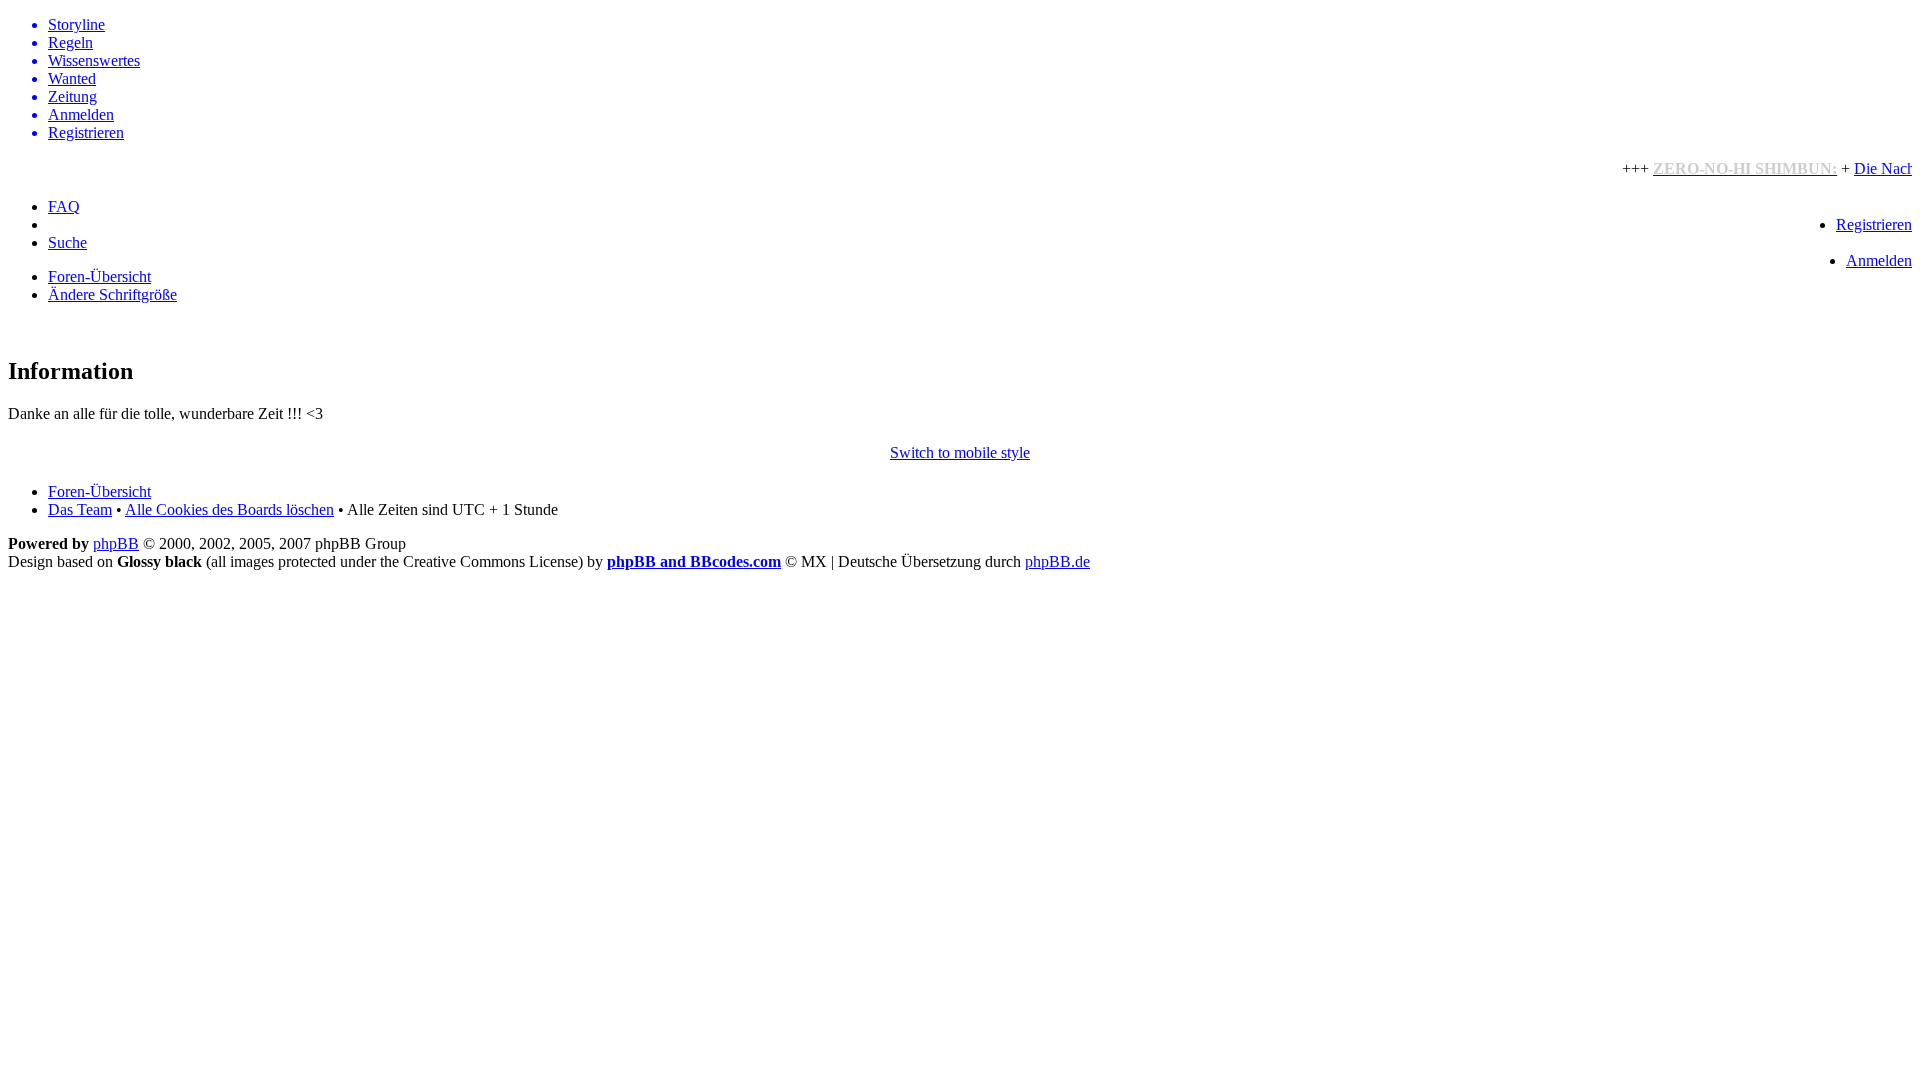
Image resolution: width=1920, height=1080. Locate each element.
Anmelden (1879, 260)
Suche (67, 242)
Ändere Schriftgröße (112, 294)
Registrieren (1874, 224)
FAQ (64, 206)
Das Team (80, 509)
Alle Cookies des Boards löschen (229, 509)
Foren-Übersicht (99, 276)
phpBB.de (1057, 561)
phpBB (116, 543)
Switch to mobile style (960, 452)
